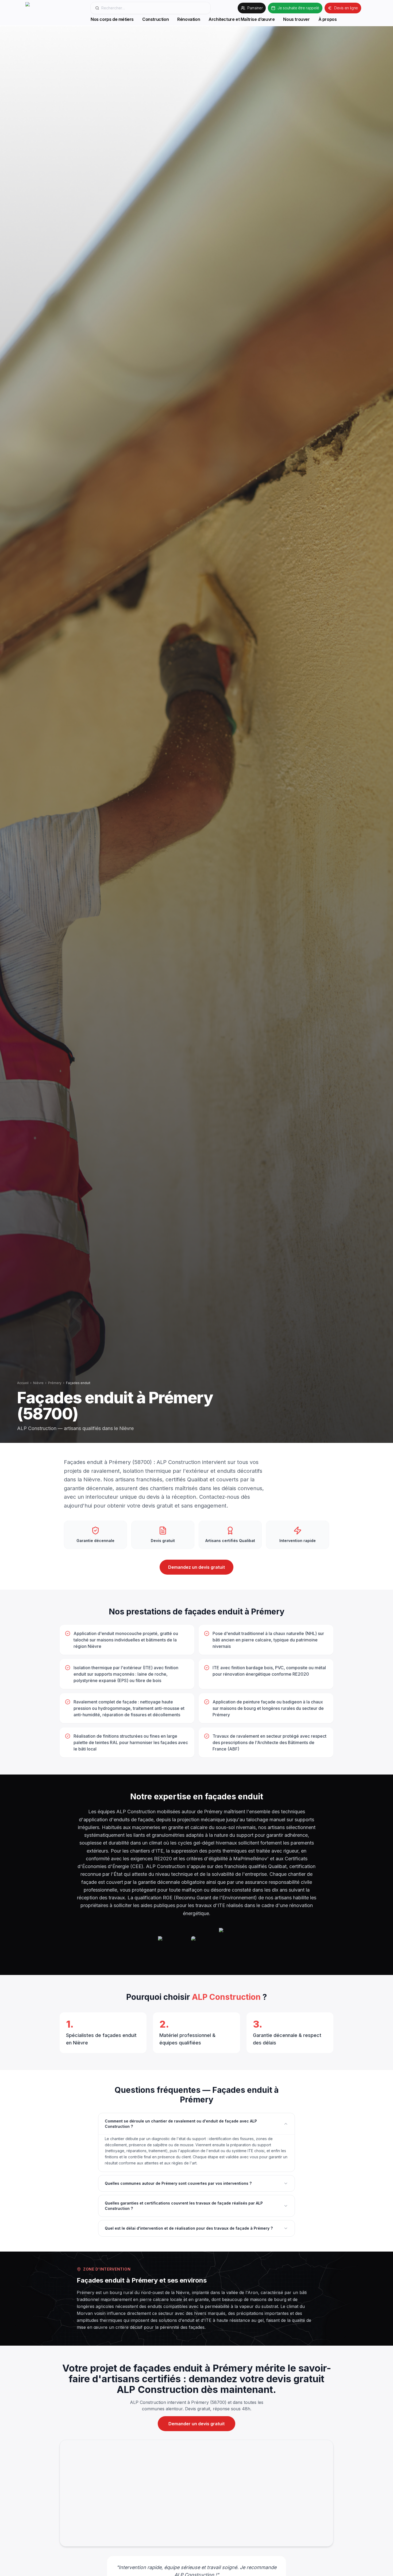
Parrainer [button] (255, 8)
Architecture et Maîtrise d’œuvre (242, 19)
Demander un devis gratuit (196, 2424)
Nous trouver (296, 19)
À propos (328, 19)
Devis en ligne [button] (346, 8)
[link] (55, 13)
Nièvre (38, 1383)
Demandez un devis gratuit (196, 1567)
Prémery (55, 1383)
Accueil (23, 1383)
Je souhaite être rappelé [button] (298, 8)
